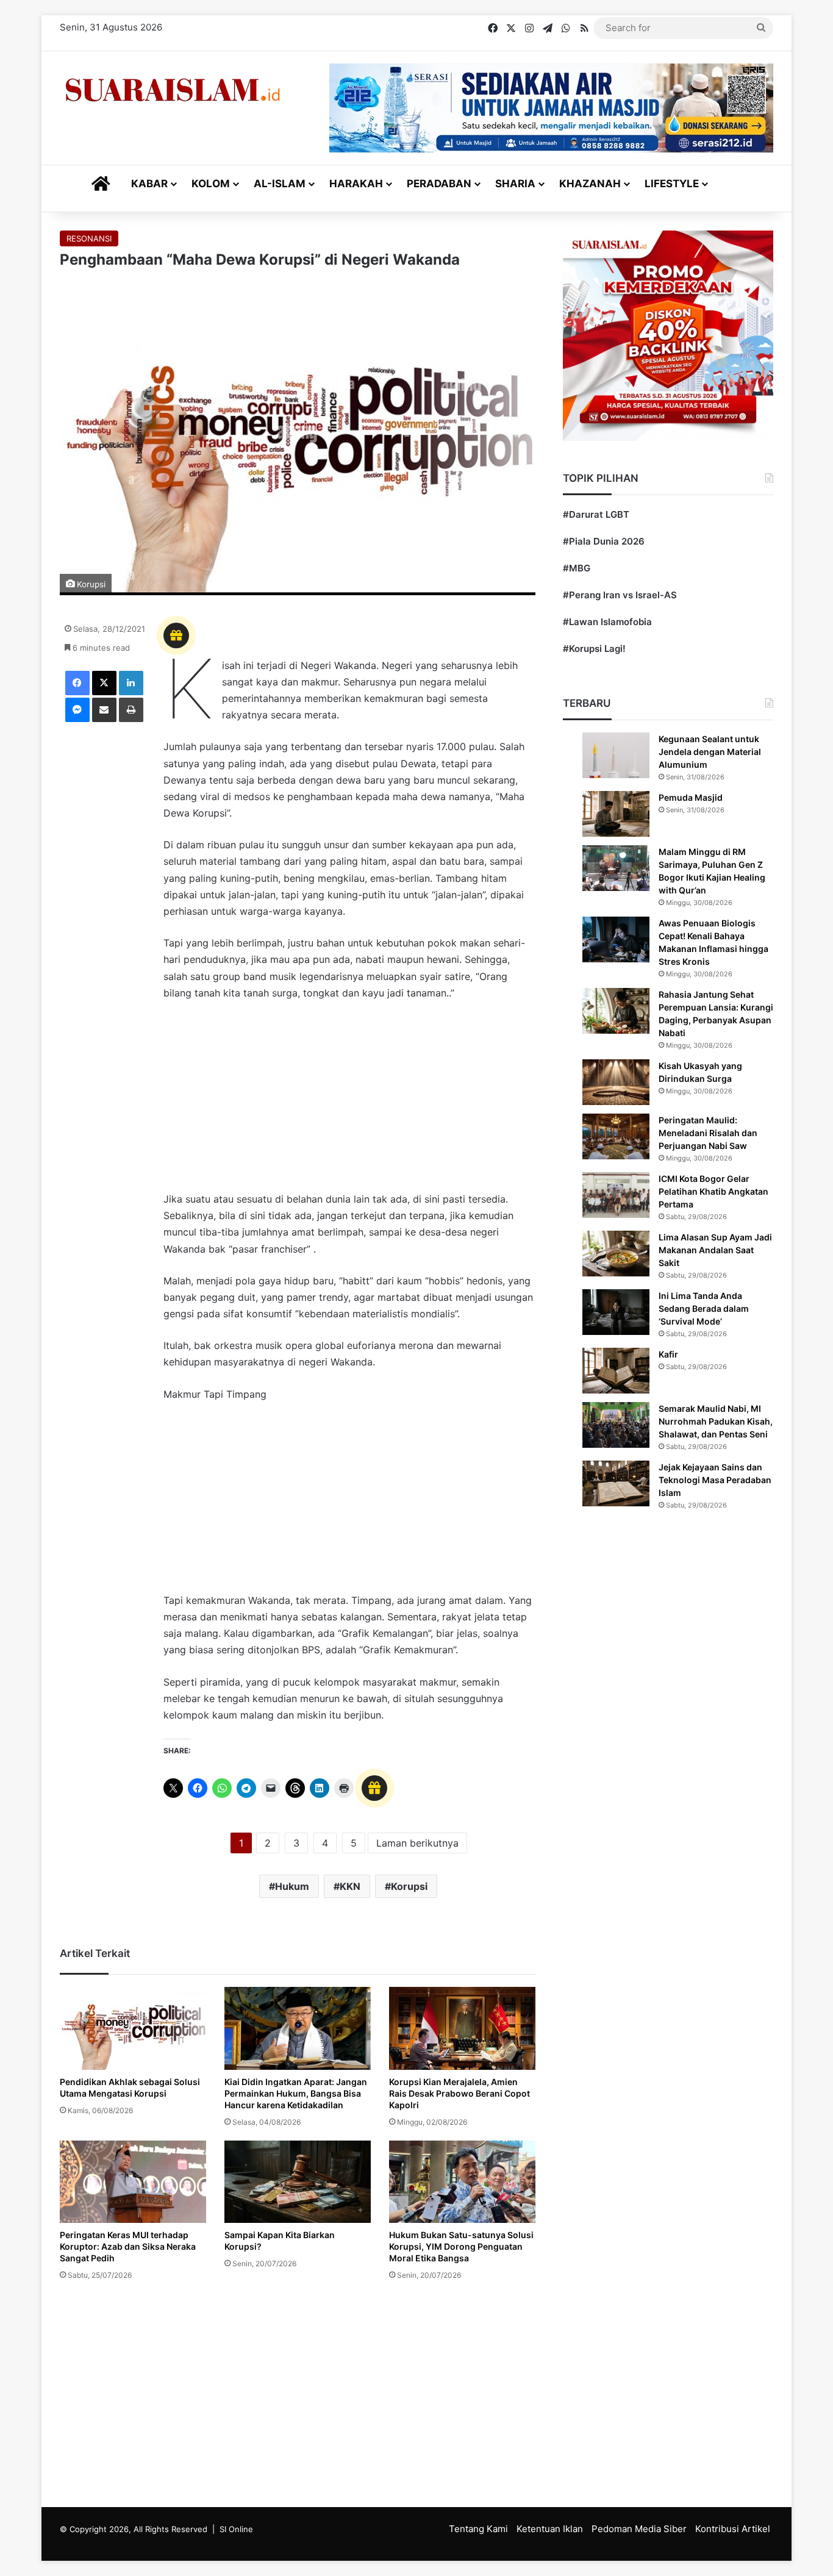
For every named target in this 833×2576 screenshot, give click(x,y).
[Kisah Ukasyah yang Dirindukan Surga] (616, 1082)
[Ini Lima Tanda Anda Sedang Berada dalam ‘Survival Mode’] (616, 1312)
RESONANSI (89, 238)
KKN (350, 1886)
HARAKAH (356, 184)
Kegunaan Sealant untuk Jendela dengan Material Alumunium (710, 752)
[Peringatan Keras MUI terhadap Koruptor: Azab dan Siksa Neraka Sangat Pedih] (133, 2182)
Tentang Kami (478, 2529)
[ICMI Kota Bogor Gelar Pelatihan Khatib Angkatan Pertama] (616, 1195)
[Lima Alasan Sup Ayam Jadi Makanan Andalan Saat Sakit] (616, 1254)
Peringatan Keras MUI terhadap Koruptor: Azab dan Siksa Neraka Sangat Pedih (128, 2246)
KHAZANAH (590, 184)
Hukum (292, 1886)
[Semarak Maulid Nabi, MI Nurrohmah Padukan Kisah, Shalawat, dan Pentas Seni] (616, 1425)
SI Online (236, 2529)
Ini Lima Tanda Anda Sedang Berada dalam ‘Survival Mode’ (704, 1308)
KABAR (149, 184)
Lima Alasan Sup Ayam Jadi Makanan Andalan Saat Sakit (715, 1250)
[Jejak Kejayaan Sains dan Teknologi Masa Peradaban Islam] (616, 1483)
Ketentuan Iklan (550, 2529)
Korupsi (409, 1886)
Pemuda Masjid (691, 797)
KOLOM (211, 184)
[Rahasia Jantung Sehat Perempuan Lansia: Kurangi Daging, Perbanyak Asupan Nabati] (616, 1011)
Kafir (668, 1354)
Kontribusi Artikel (733, 2529)
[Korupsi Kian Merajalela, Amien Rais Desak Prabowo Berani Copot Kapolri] (462, 2028)
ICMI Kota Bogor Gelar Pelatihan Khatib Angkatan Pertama (713, 1191)
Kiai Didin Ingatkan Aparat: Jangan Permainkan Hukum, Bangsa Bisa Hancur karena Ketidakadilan (296, 2093)
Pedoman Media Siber (639, 2529)
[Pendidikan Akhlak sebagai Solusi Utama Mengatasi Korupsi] (133, 2028)
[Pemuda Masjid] (616, 814)
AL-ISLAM (280, 184)
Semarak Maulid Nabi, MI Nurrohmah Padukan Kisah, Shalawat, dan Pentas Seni (716, 1421)
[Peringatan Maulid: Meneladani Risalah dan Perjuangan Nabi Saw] (616, 1136)
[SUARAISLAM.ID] (173, 90)
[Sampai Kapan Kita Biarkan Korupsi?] (298, 2182)
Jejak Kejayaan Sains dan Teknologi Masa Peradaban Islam (715, 1480)
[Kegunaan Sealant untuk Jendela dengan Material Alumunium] (616, 755)
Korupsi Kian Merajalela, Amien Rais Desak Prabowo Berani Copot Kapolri (459, 2093)
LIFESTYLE (672, 184)
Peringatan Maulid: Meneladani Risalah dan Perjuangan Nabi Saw (708, 1133)
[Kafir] (616, 1371)
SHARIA (515, 184)
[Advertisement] (349, 1102)
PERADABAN (439, 184)
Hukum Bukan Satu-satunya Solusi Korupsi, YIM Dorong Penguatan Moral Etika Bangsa (461, 2246)
